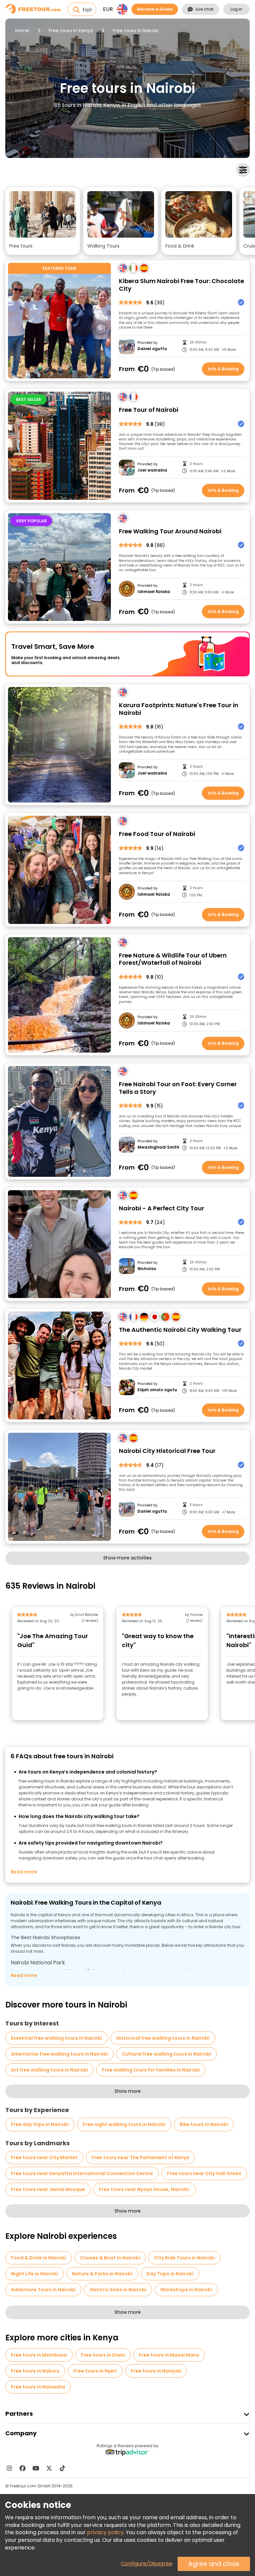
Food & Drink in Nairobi (39, 2258)
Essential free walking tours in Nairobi (57, 2038)
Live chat (205, 9)
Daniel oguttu (152, 349)
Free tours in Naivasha (38, 2387)
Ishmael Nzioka (154, 592)
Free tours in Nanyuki (156, 2371)
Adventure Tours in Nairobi (43, 2290)
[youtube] (36, 2468)
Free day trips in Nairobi (40, 2124)
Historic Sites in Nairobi (118, 2290)
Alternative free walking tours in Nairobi (59, 2054)
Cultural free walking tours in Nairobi (167, 2054)
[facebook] (23, 2468)
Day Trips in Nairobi (170, 2274)
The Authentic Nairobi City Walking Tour (180, 1330)
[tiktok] (62, 2468)
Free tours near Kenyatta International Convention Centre (82, 2173)
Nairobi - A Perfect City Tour (162, 1209)
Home (22, 31)
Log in (236, 9)
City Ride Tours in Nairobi (184, 2258)
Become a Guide (155, 9)
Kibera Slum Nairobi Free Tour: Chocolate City (181, 285)
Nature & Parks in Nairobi (102, 2274)
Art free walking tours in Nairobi (49, 2070)
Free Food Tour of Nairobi (157, 834)
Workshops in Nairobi (186, 2290)
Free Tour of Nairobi (149, 410)
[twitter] (49, 2468)
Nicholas (147, 1269)
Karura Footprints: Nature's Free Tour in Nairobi (179, 709)
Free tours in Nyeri (95, 2371)
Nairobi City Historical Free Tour (167, 1451)
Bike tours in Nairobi (204, 2124)
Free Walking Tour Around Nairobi (170, 531)
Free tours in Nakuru (35, 2371)
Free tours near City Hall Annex (204, 2173)
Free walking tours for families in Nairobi (151, 2070)
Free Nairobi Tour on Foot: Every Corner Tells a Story (178, 1088)
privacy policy (105, 2532)
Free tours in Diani (103, 2355)
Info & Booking (223, 369)
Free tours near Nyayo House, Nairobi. (145, 2189)
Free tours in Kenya (71, 31)
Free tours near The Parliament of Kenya (140, 2158)
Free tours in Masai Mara (169, 2355)
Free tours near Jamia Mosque (48, 2189)
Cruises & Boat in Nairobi (110, 2258)
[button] (43, 221)
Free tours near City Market (44, 2158)
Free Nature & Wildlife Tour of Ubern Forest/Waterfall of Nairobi (173, 959)
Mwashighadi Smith (158, 1147)
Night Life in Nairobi (35, 2274)
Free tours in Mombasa (39, 2355)
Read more (24, 1872)
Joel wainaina (152, 470)
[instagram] (9, 2468)
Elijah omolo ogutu (157, 1390)
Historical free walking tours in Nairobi (163, 2038)
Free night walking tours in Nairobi (124, 2124)
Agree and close (214, 2564)
